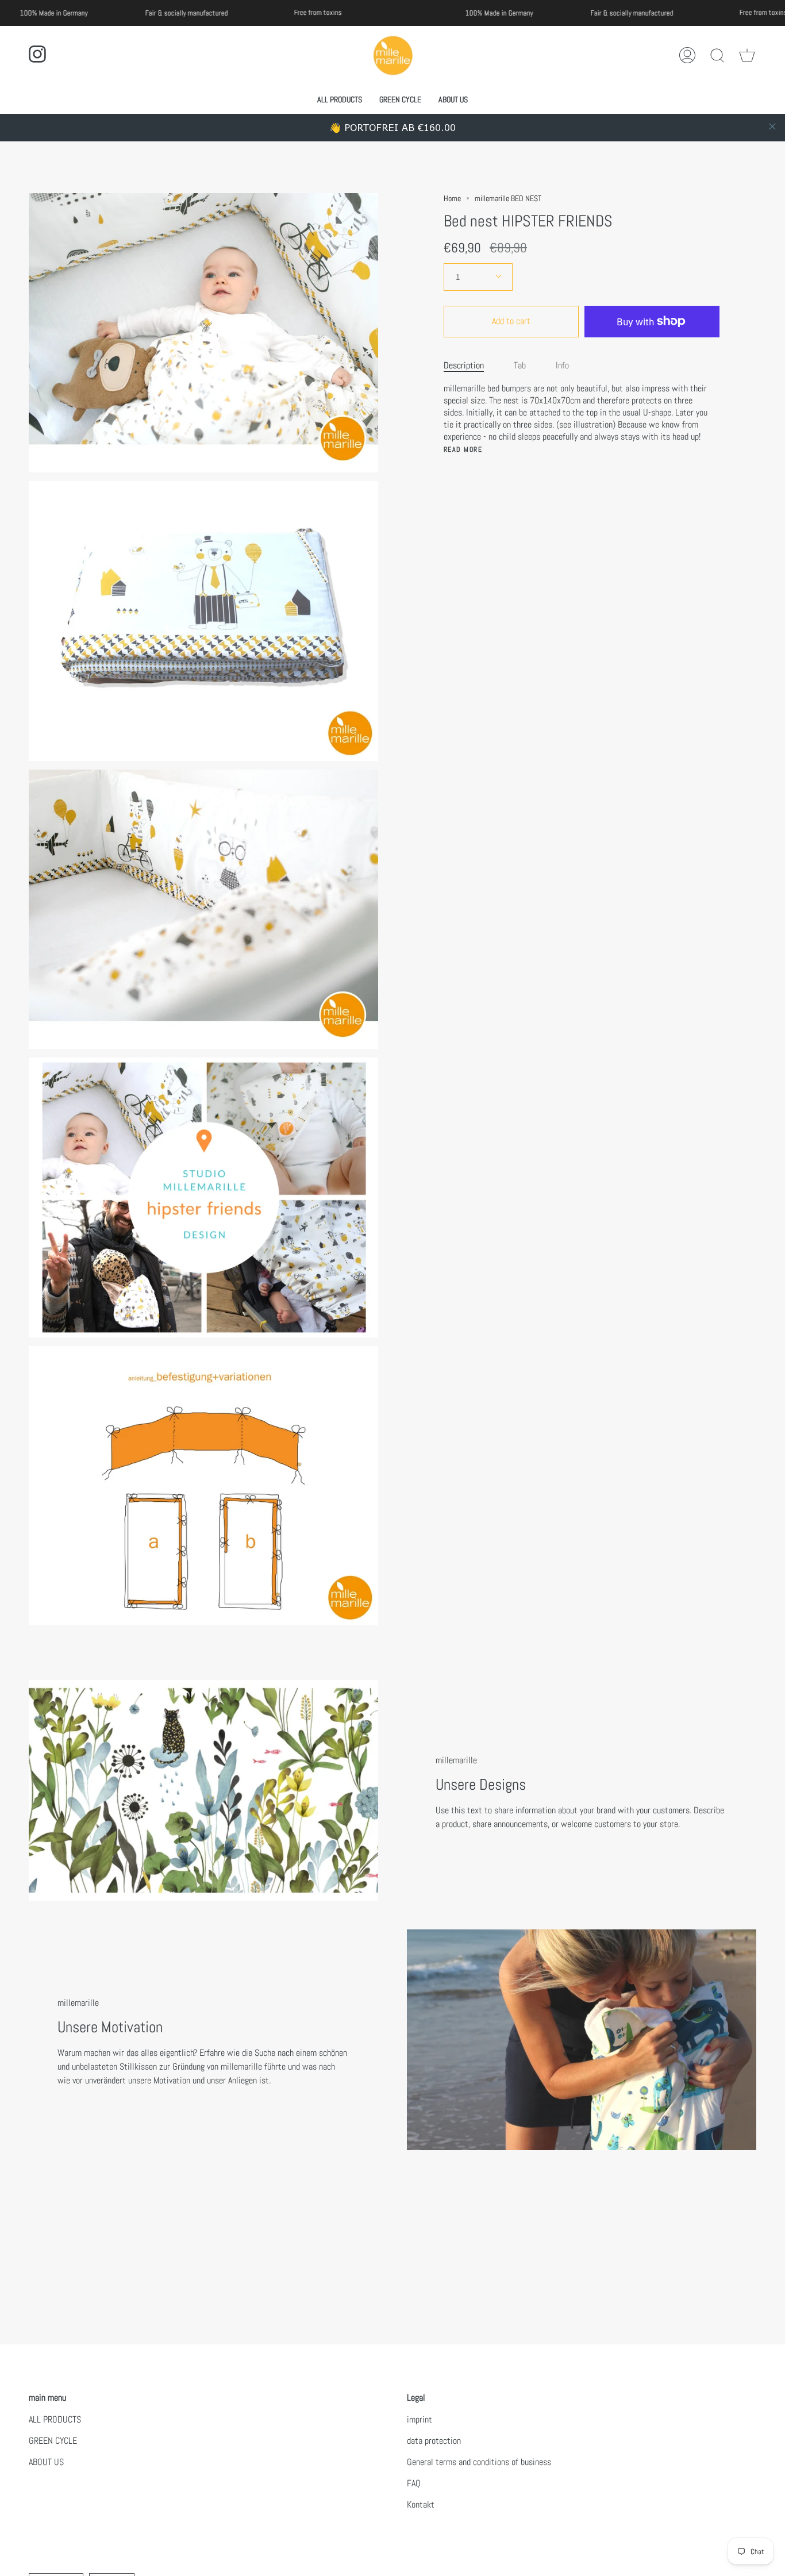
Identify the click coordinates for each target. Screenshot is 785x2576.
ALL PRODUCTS (55, 2419)
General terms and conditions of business (479, 2462)
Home (452, 198)
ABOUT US (46, 2462)
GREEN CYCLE (53, 2441)
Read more (463, 449)
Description (464, 365)
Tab (520, 365)
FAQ (414, 2483)
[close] (772, 126)
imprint (420, 2419)
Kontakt (421, 2504)
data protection (434, 2441)
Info (562, 365)
